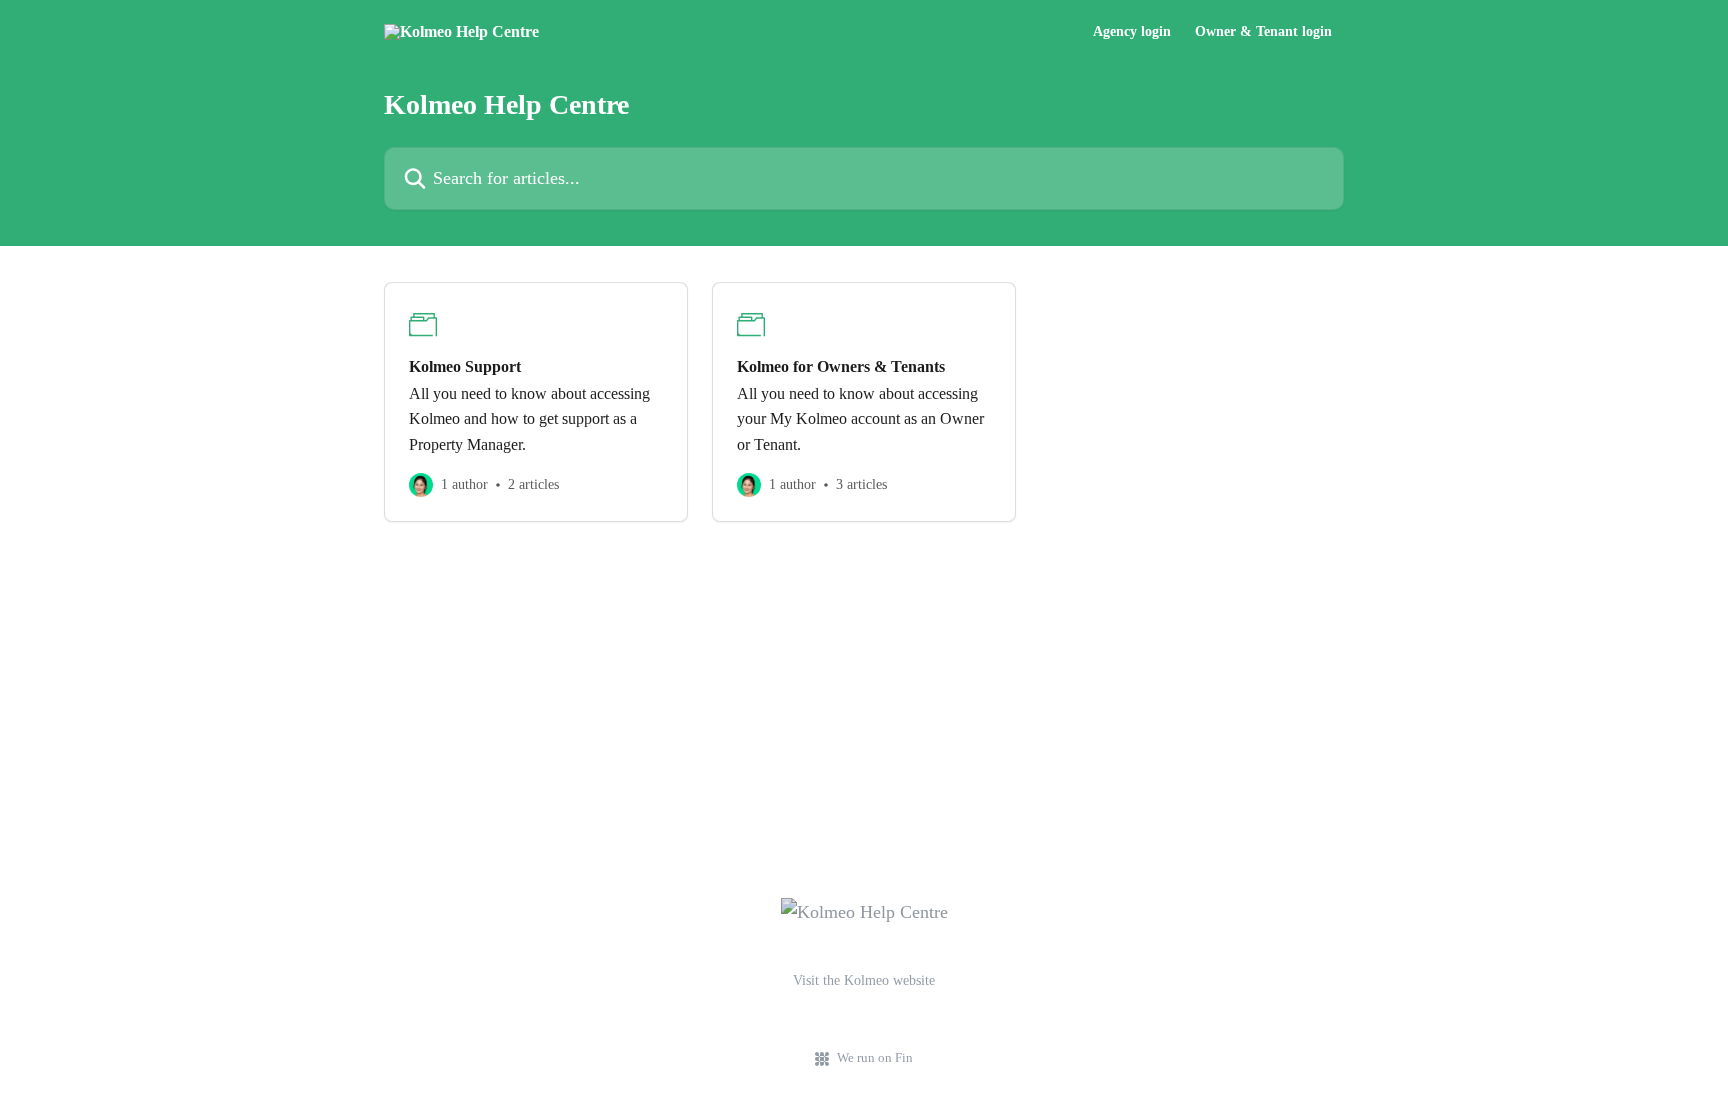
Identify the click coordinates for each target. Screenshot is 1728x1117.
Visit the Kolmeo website (864, 980)
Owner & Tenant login (1263, 32)
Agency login (1132, 32)
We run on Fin (875, 1057)
